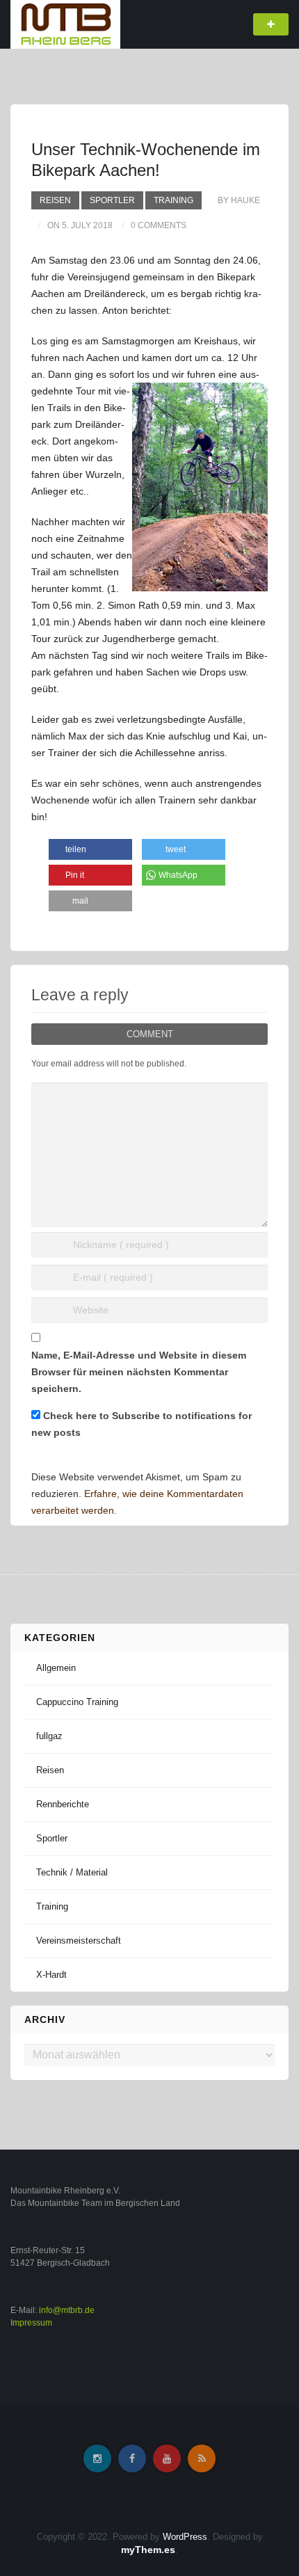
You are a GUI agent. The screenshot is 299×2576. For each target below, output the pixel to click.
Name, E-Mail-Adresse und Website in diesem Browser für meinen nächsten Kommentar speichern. (139, 1372)
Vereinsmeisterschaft (79, 1941)
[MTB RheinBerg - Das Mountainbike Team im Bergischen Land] (65, 24)
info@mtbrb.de (67, 2310)
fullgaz (49, 1736)
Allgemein (56, 1668)
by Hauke (239, 200)
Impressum (31, 2323)
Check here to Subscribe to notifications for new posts (142, 1424)
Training (173, 200)
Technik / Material (72, 1872)
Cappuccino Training (77, 1702)
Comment (150, 1034)
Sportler (112, 200)
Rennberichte (63, 1804)
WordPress (185, 2537)
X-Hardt (51, 1975)
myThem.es (148, 2550)
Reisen (55, 200)
